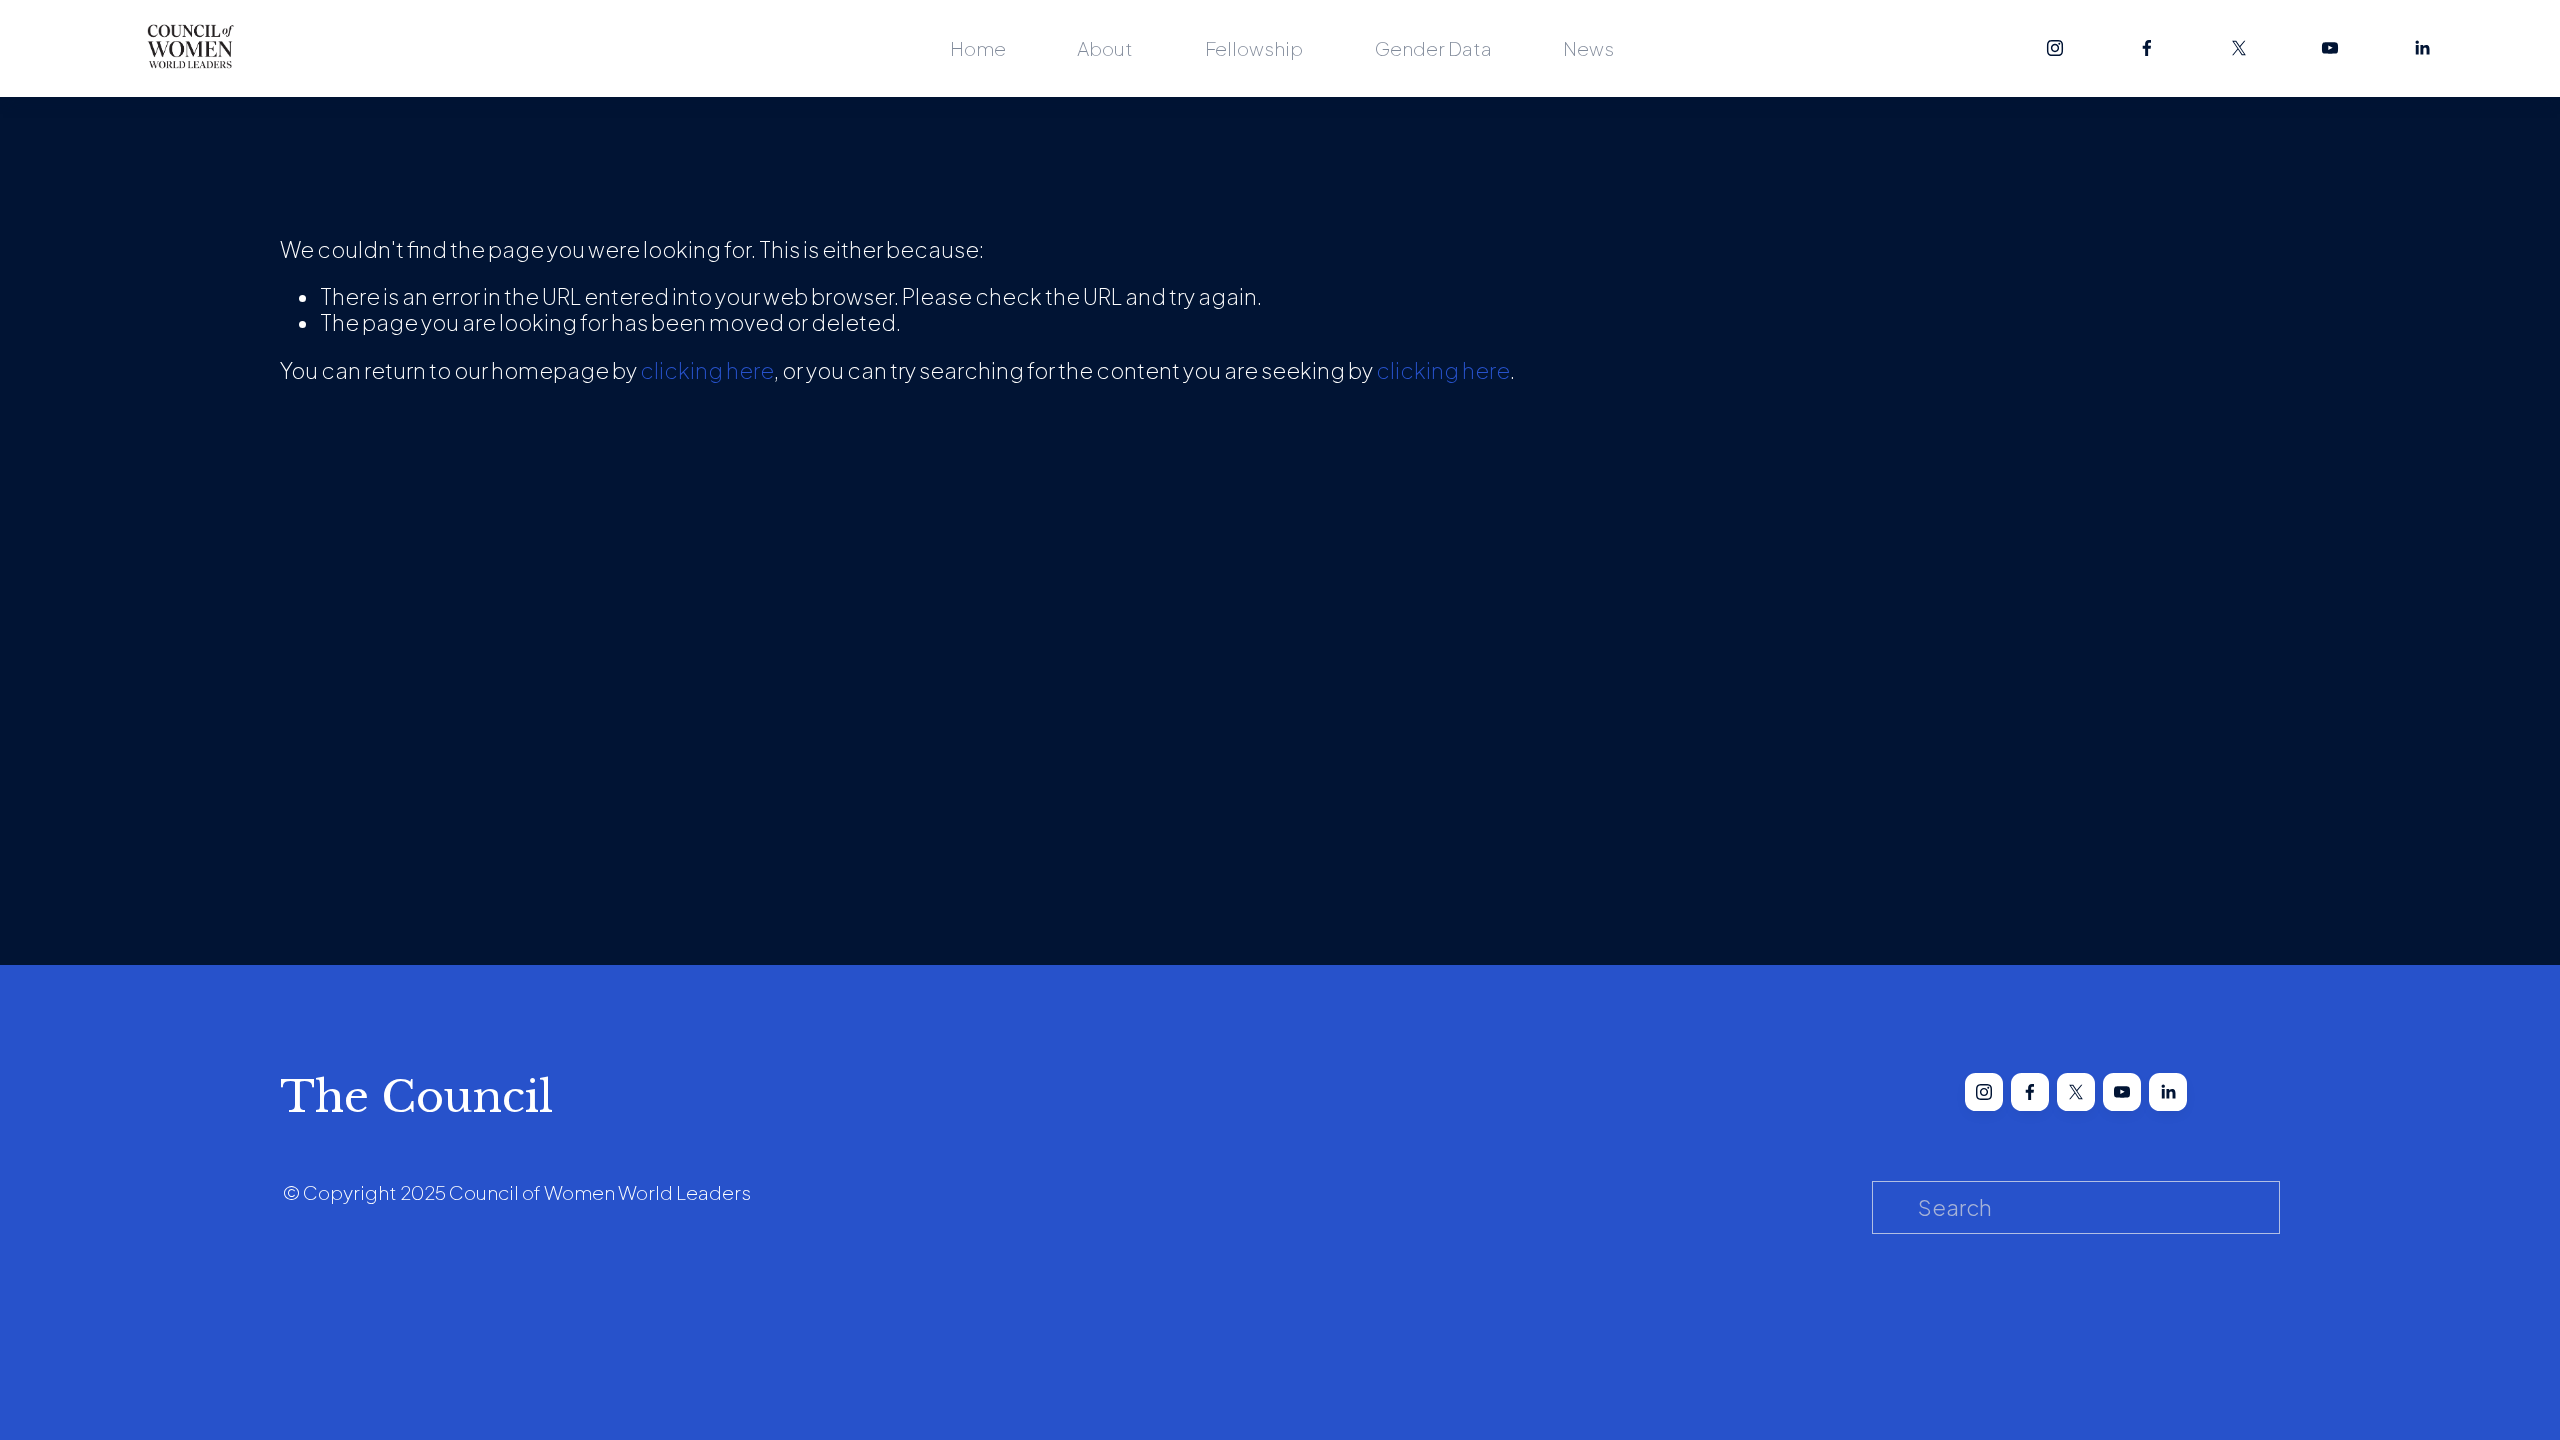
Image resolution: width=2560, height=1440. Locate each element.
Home (978, 48)
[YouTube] (2330, 48)
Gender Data (1433, 48)
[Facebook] (2147, 48)
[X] (2239, 48)
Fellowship (1254, 48)
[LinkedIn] (2422, 48)
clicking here (707, 370)
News (1588, 48)
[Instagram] (2055, 48)
